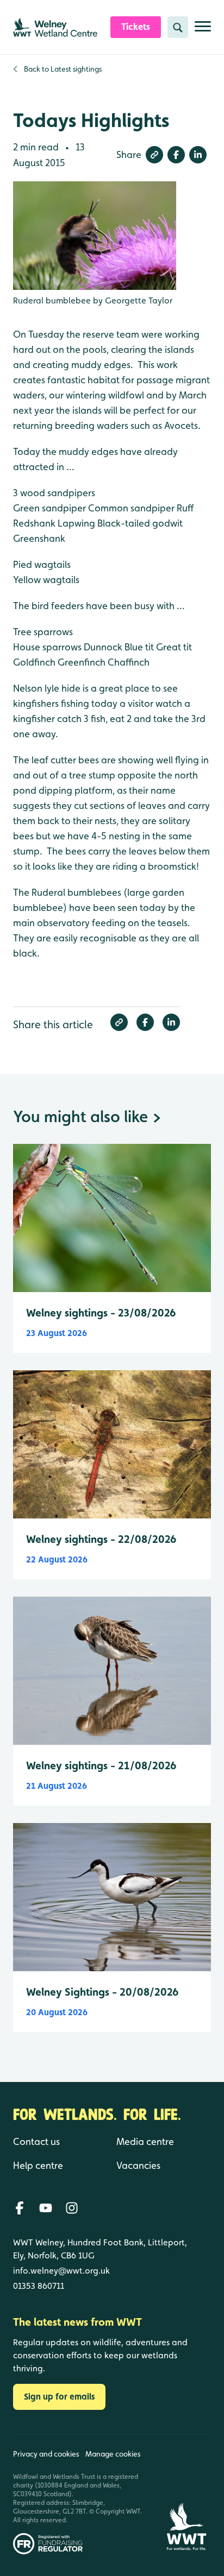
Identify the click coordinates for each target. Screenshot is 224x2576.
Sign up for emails (59, 2397)
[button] (154, 155)
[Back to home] (186, 2494)
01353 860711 (39, 2286)
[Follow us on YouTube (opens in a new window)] (46, 2208)
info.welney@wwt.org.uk (61, 2271)
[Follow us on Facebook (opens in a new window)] (20, 2208)
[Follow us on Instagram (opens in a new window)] (72, 2208)
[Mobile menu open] (203, 31)
